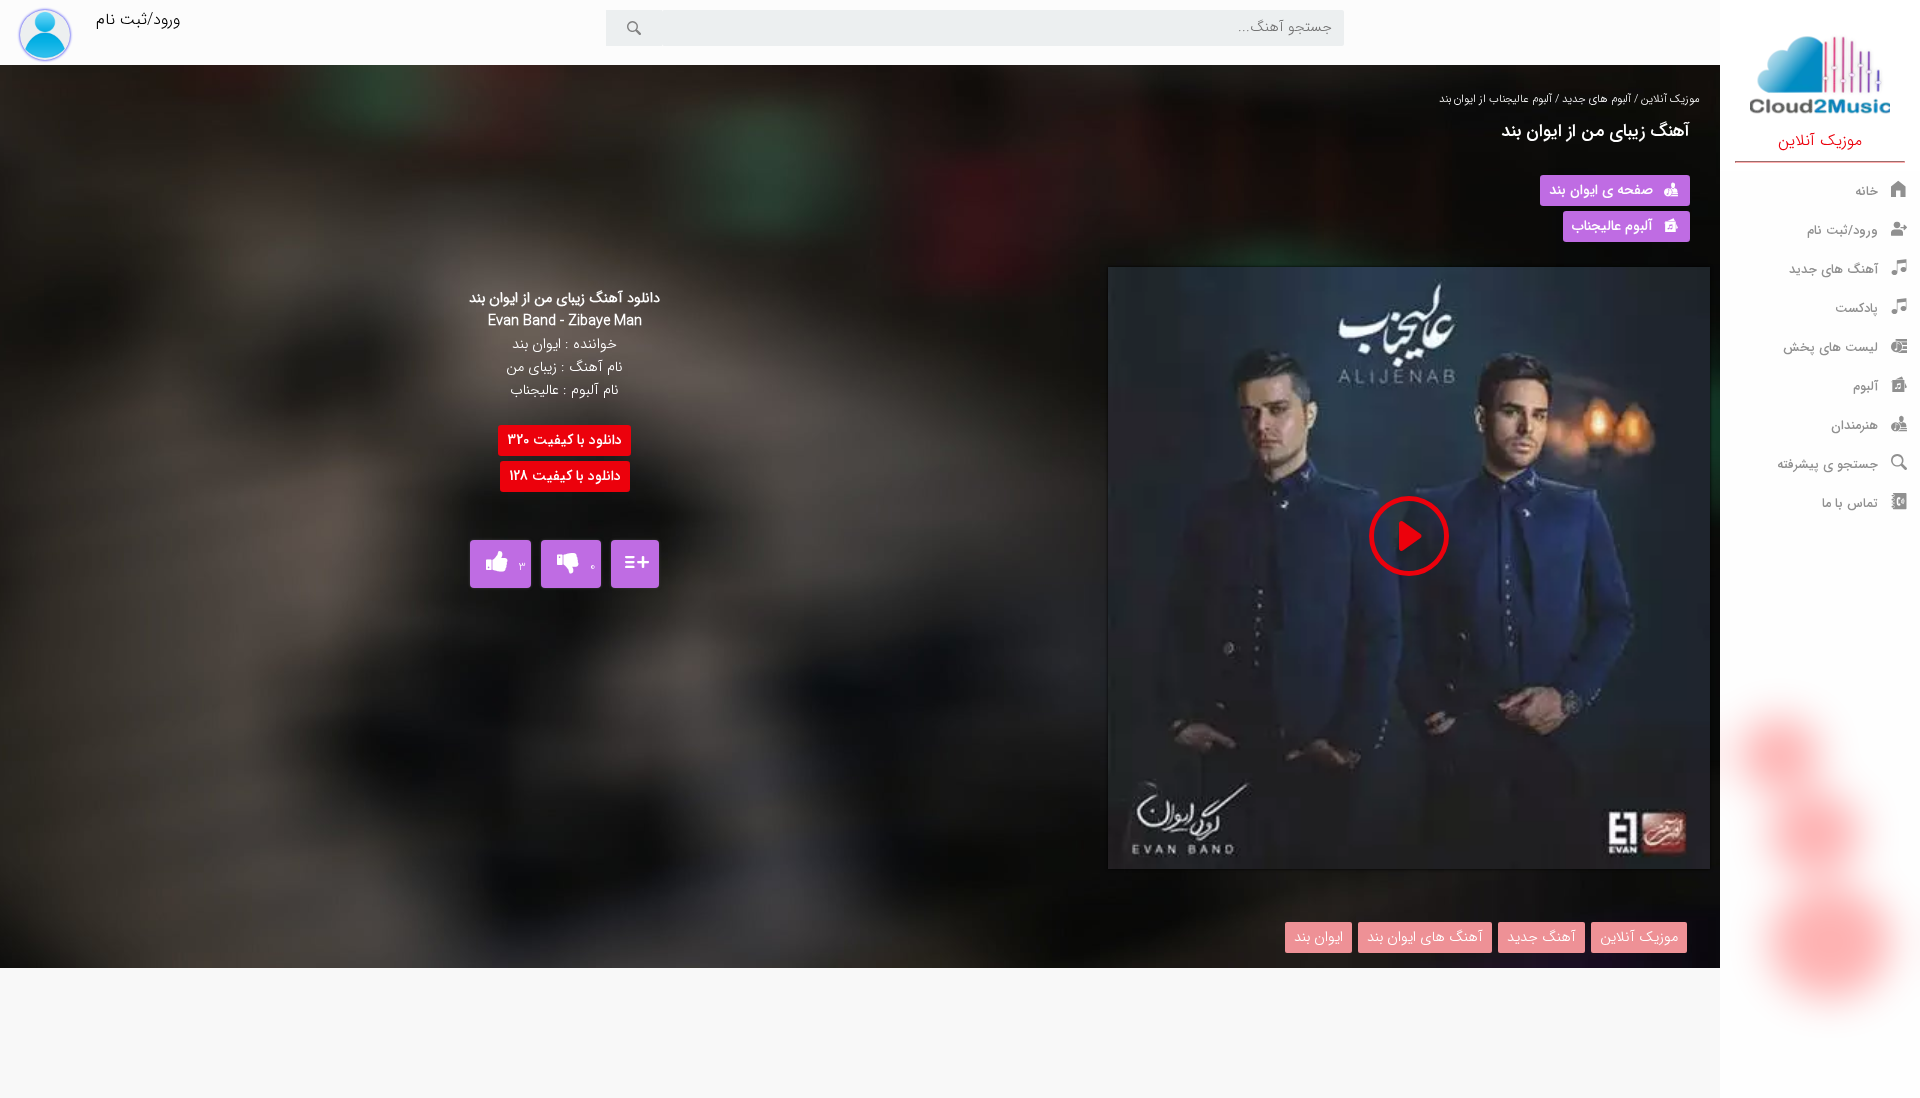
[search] (634, 28)
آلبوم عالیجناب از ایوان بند (1495, 99)
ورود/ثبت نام (138, 19)
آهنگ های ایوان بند (1425, 937)
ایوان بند (1318, 937)
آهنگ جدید (1541, 937)
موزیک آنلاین (1820, 140)
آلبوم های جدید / (1591, 99)
